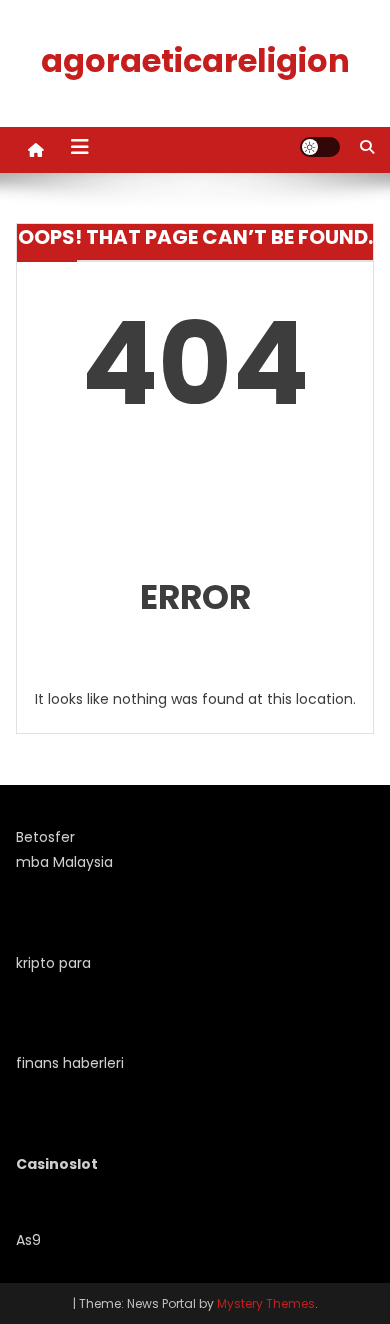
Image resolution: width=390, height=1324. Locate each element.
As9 (28, 1240)
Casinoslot (57, 1164)
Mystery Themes (266, 1303)
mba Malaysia (64, 862)
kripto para (53, 963)
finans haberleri (70, 1063)
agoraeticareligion (195, 60)
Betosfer (45, 837)
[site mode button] (320, 147)
